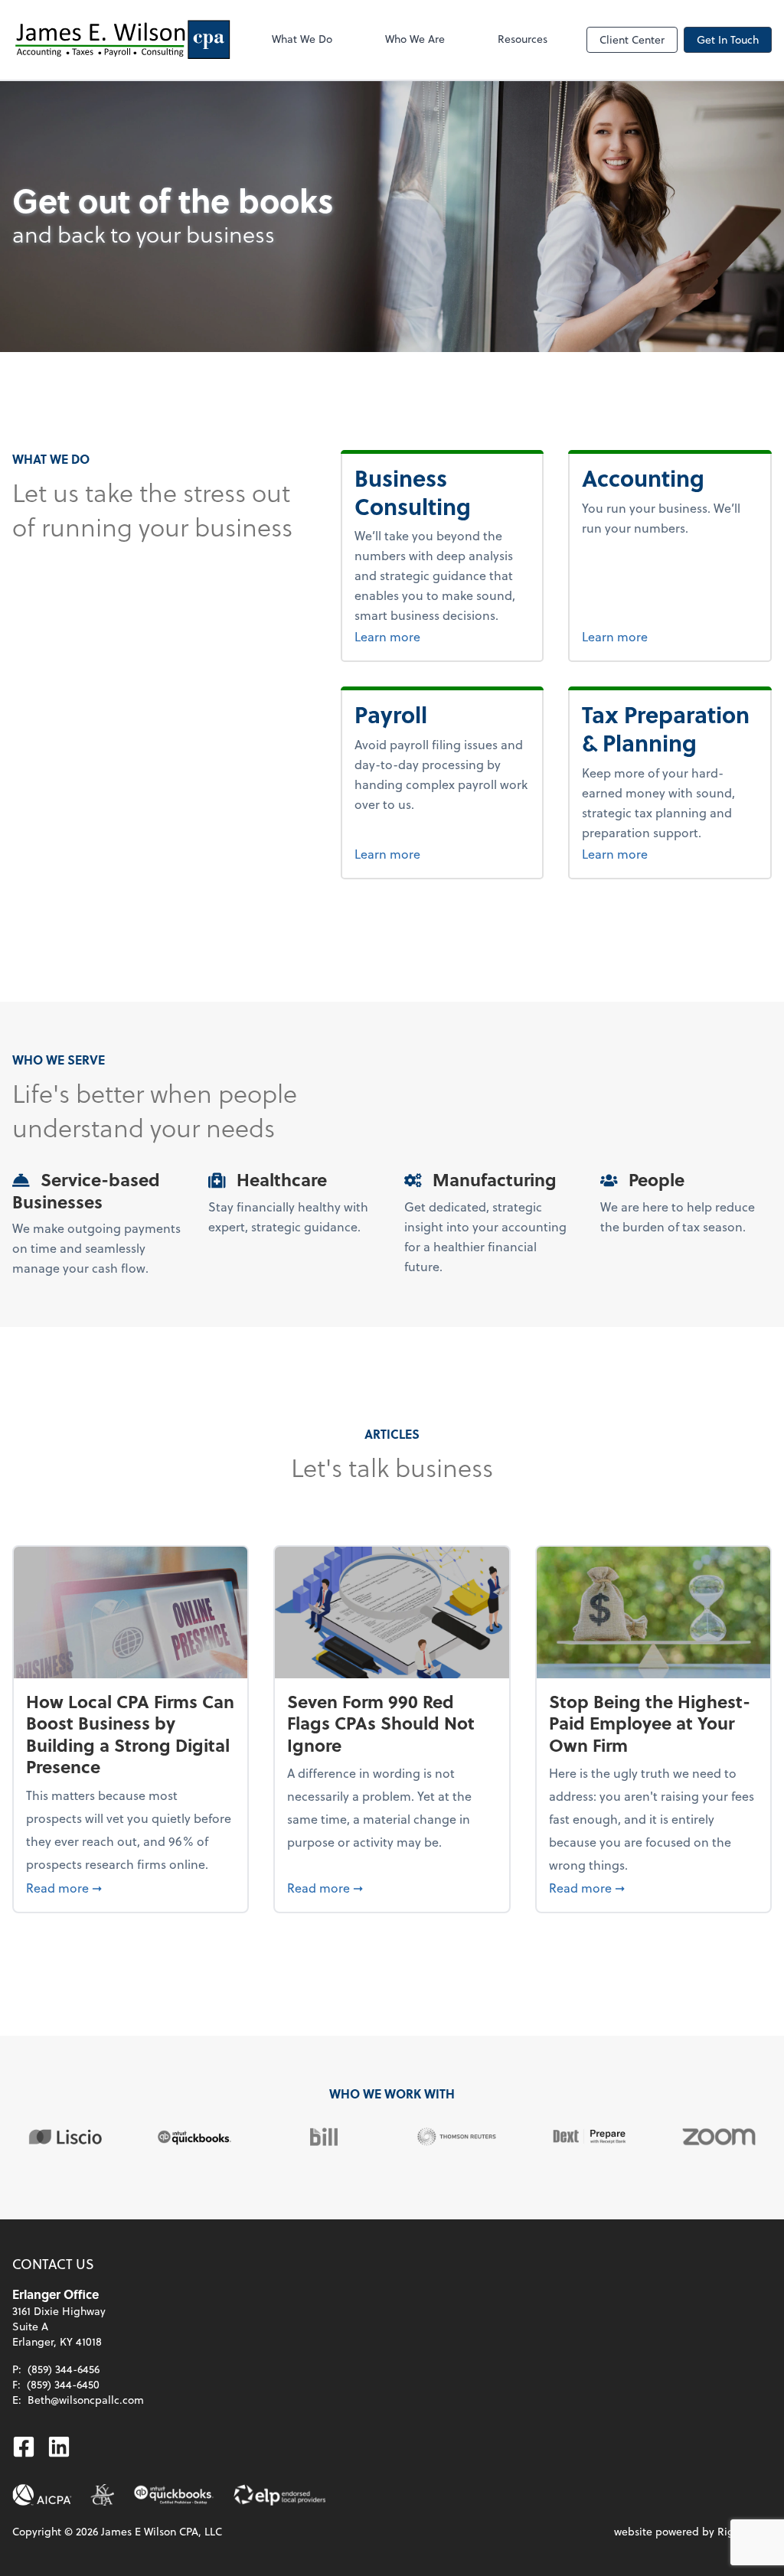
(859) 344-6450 (63, 2384)
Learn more (426, 636)
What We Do (302, 39)
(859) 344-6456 (64, 2369)
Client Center (632, 39)
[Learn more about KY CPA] (102, 2495)
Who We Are (415, 39)
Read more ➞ (131, 1887)
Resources (523, 39)
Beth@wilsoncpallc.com (86, 2400)
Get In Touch (728, 39)
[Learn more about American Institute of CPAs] (42, 2495)
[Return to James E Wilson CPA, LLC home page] (122, 40)
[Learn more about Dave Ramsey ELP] (279, 2495)
